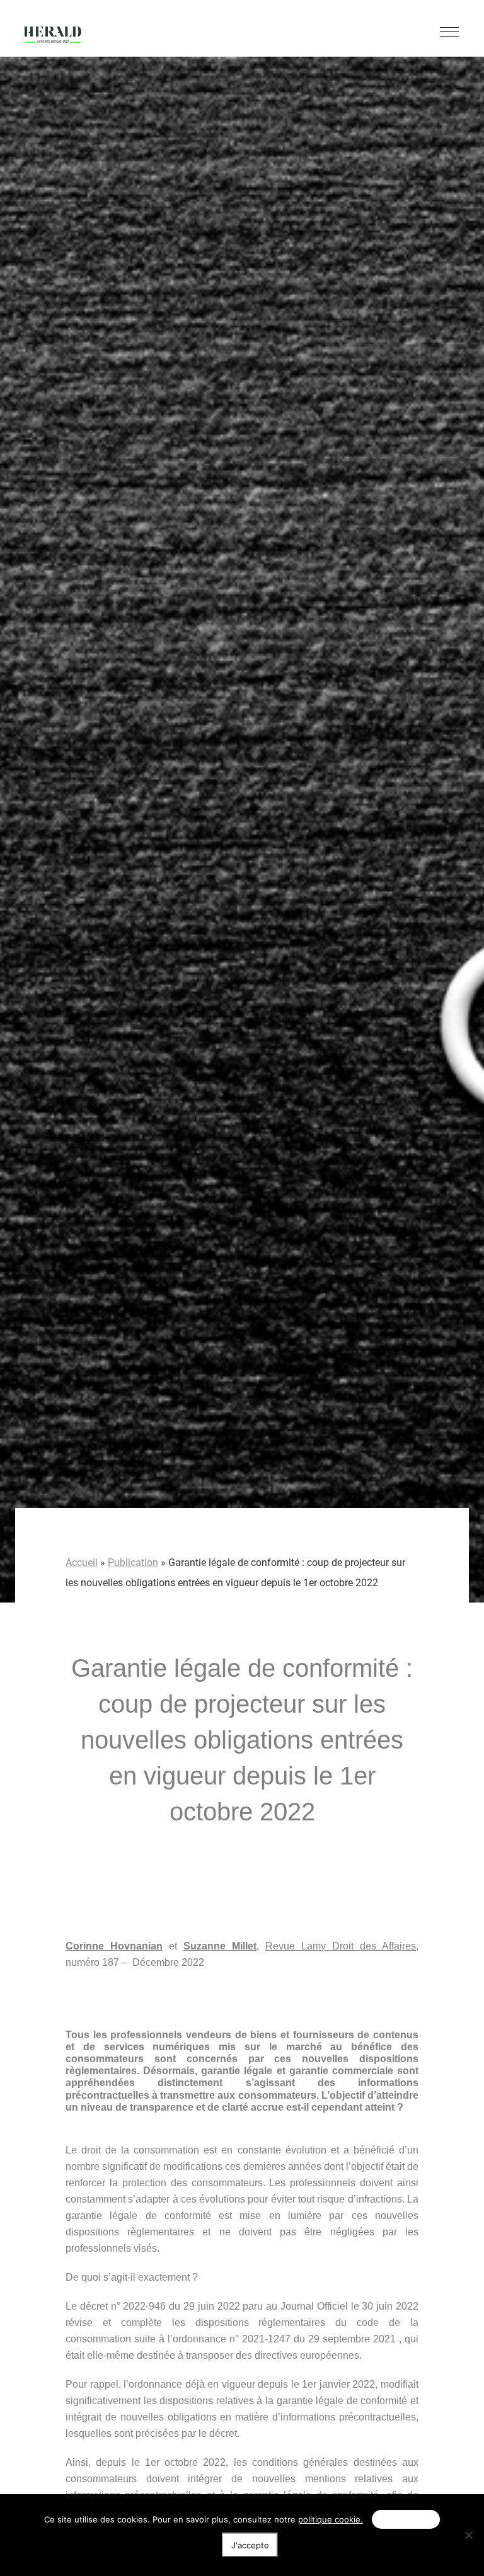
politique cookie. (331, 2519)
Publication (133, 1563)
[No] (468, 2535)
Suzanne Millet (220, 1946)
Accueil (82, 1563)
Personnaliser (406, 2519)
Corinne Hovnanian (114, 1946)
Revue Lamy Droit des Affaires (341, 1946)
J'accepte (250, 2545)
